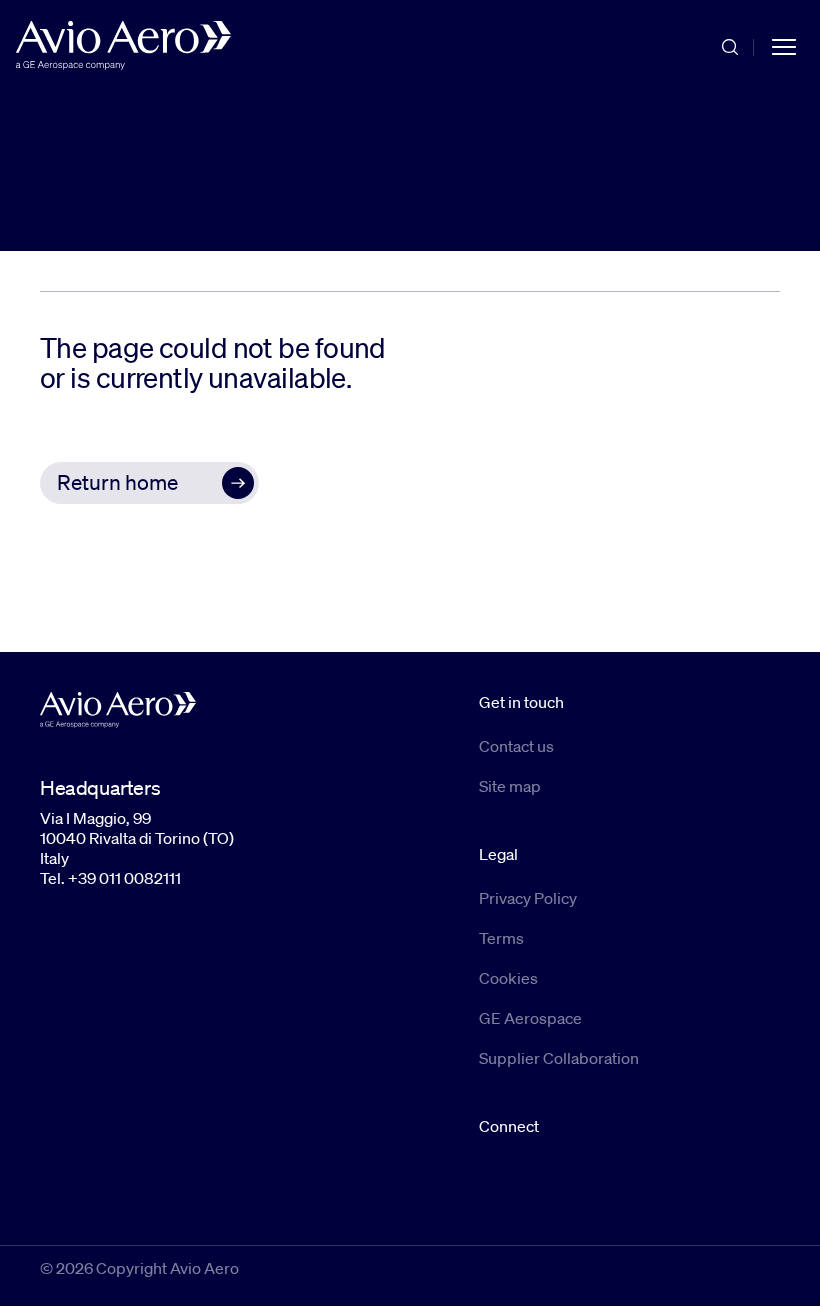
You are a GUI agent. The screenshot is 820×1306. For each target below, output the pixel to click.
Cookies (508, 978)
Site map (510, 786)
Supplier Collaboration (559, 1058)
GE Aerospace (530, 1018)
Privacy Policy (528, 898)
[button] (149, 483)
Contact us (516, 746)
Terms (501, 938)
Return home (117, 482)
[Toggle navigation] (784, 46)
